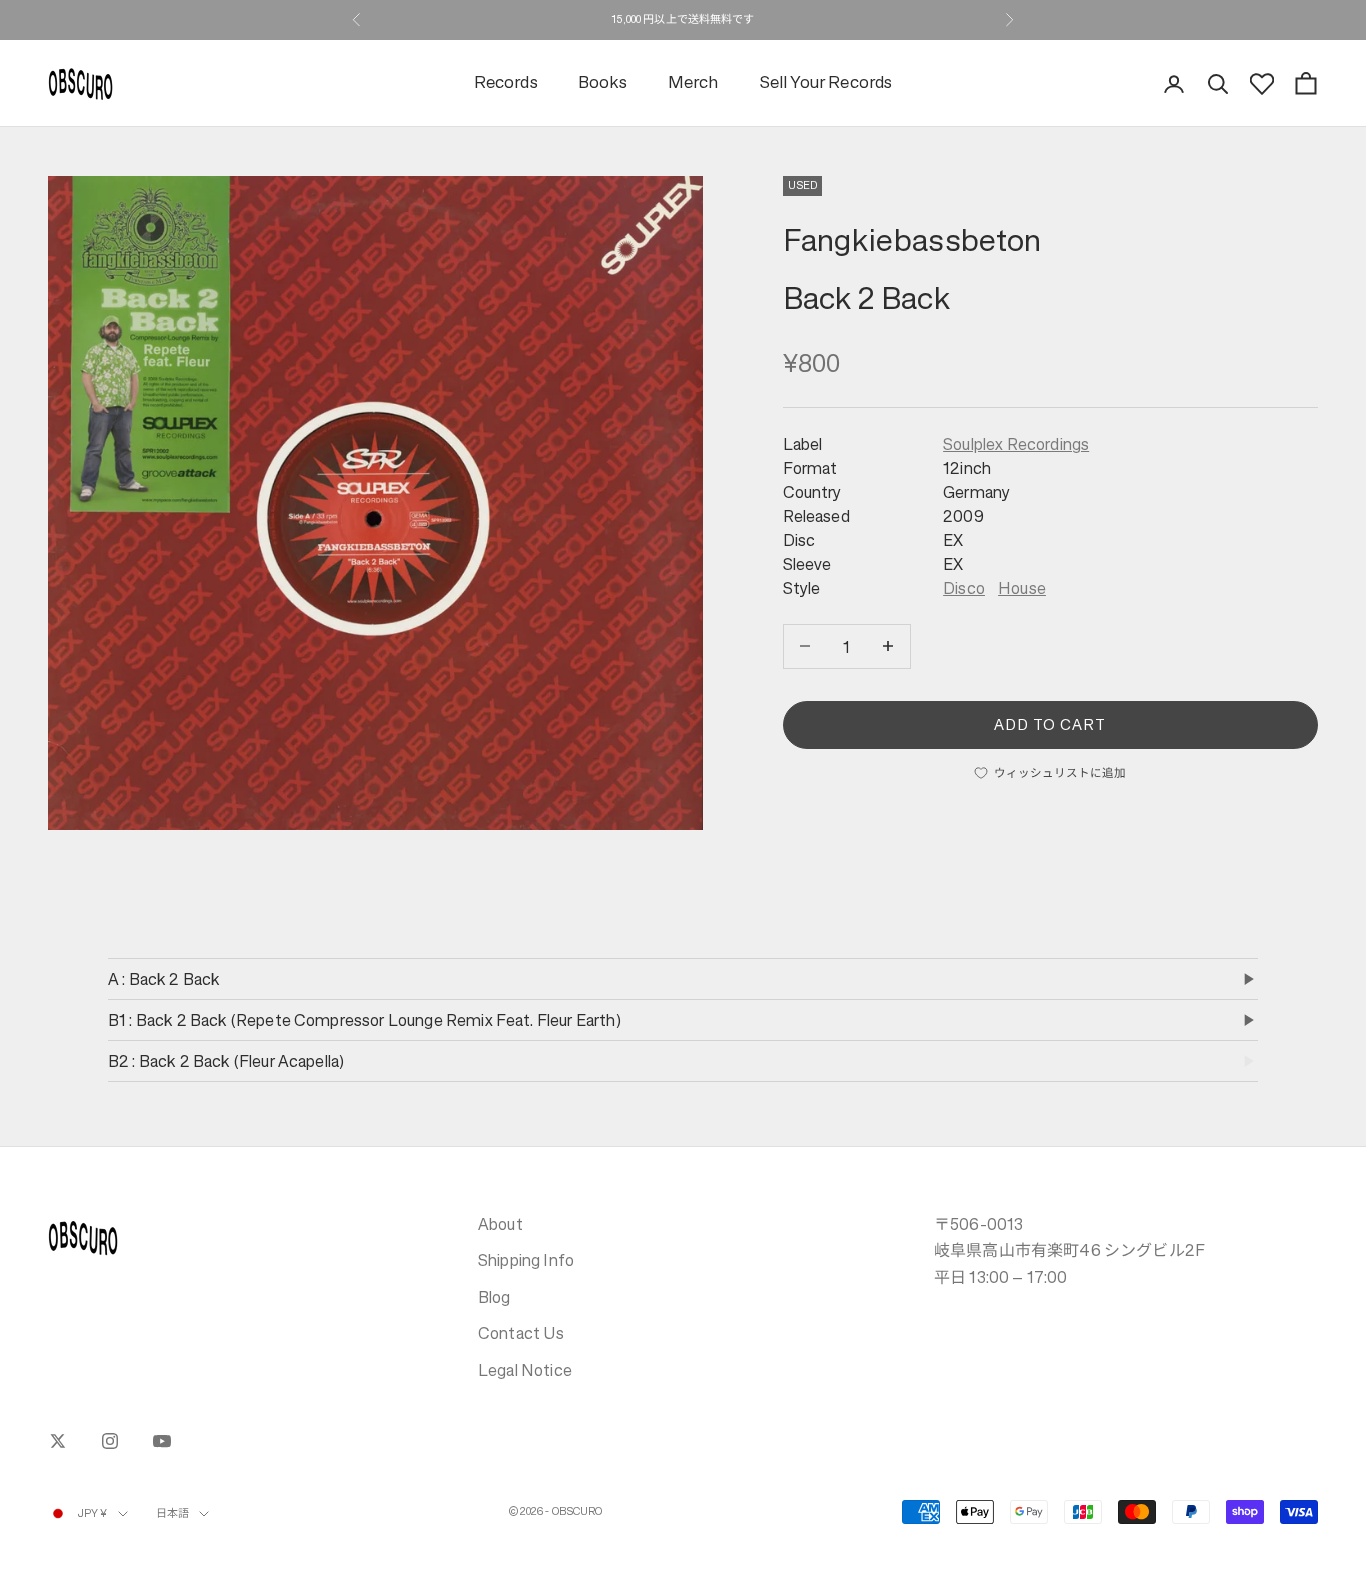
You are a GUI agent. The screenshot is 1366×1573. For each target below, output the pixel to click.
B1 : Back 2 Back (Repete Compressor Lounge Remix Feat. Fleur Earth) (364, 1020)
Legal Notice (525, 1370)
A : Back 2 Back (164, 979)
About (500, 1224)
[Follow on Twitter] (58, 1441)
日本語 (172, 1513)
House (1022, 588)
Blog (494, 1297)
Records (506, 83)
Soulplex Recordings (1016, 444)
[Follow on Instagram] (110, 1441)
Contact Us (521, 1333)
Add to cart (1050, 723)
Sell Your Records (826, 83)
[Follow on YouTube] (162, 1441)
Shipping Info (526, 1260)
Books (603, 83)
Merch (693, 83)
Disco (964, 588)
